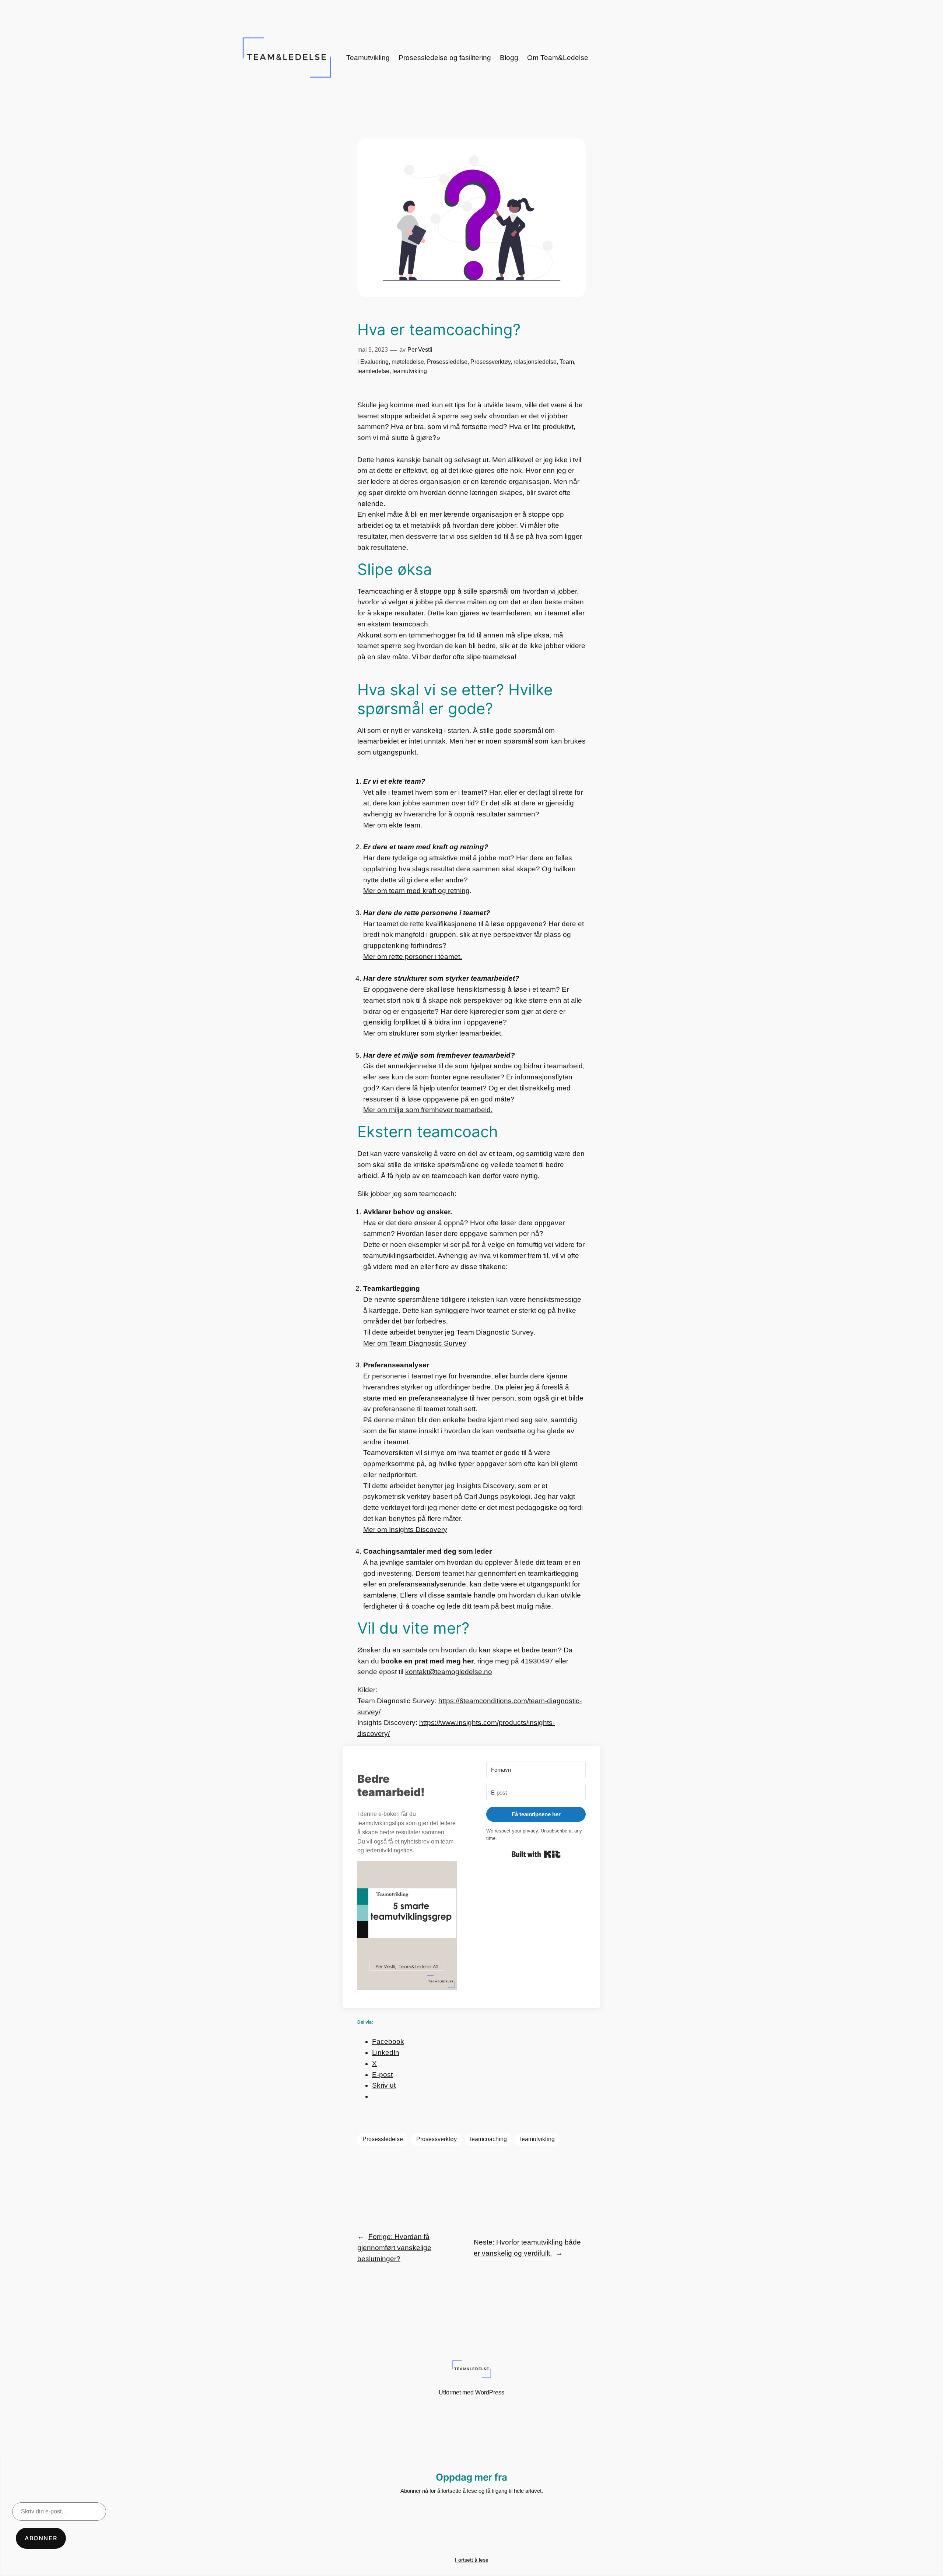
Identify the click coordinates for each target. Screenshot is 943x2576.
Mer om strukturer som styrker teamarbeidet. (433, 1033)
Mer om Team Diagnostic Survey (415, 1343)
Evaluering (374, 362)
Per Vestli (420, 350)
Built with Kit (536, 1854)
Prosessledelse (447, 362)
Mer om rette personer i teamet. (413, 957)
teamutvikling (410, 371)
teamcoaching (488, 2139)
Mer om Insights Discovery (405, 1530)
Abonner (41, 2538)
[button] (407, 1927)
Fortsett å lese (472, 2560)
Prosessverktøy (490, 362)
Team (567, 362)
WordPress (490, 2392)
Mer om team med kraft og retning (416, 891)
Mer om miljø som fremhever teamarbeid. (428, 1110)
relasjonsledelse (535, 362)
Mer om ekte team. (394, 825)
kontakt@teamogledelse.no (449, 1672)
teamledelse (373, 371)
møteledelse (408, 362)
